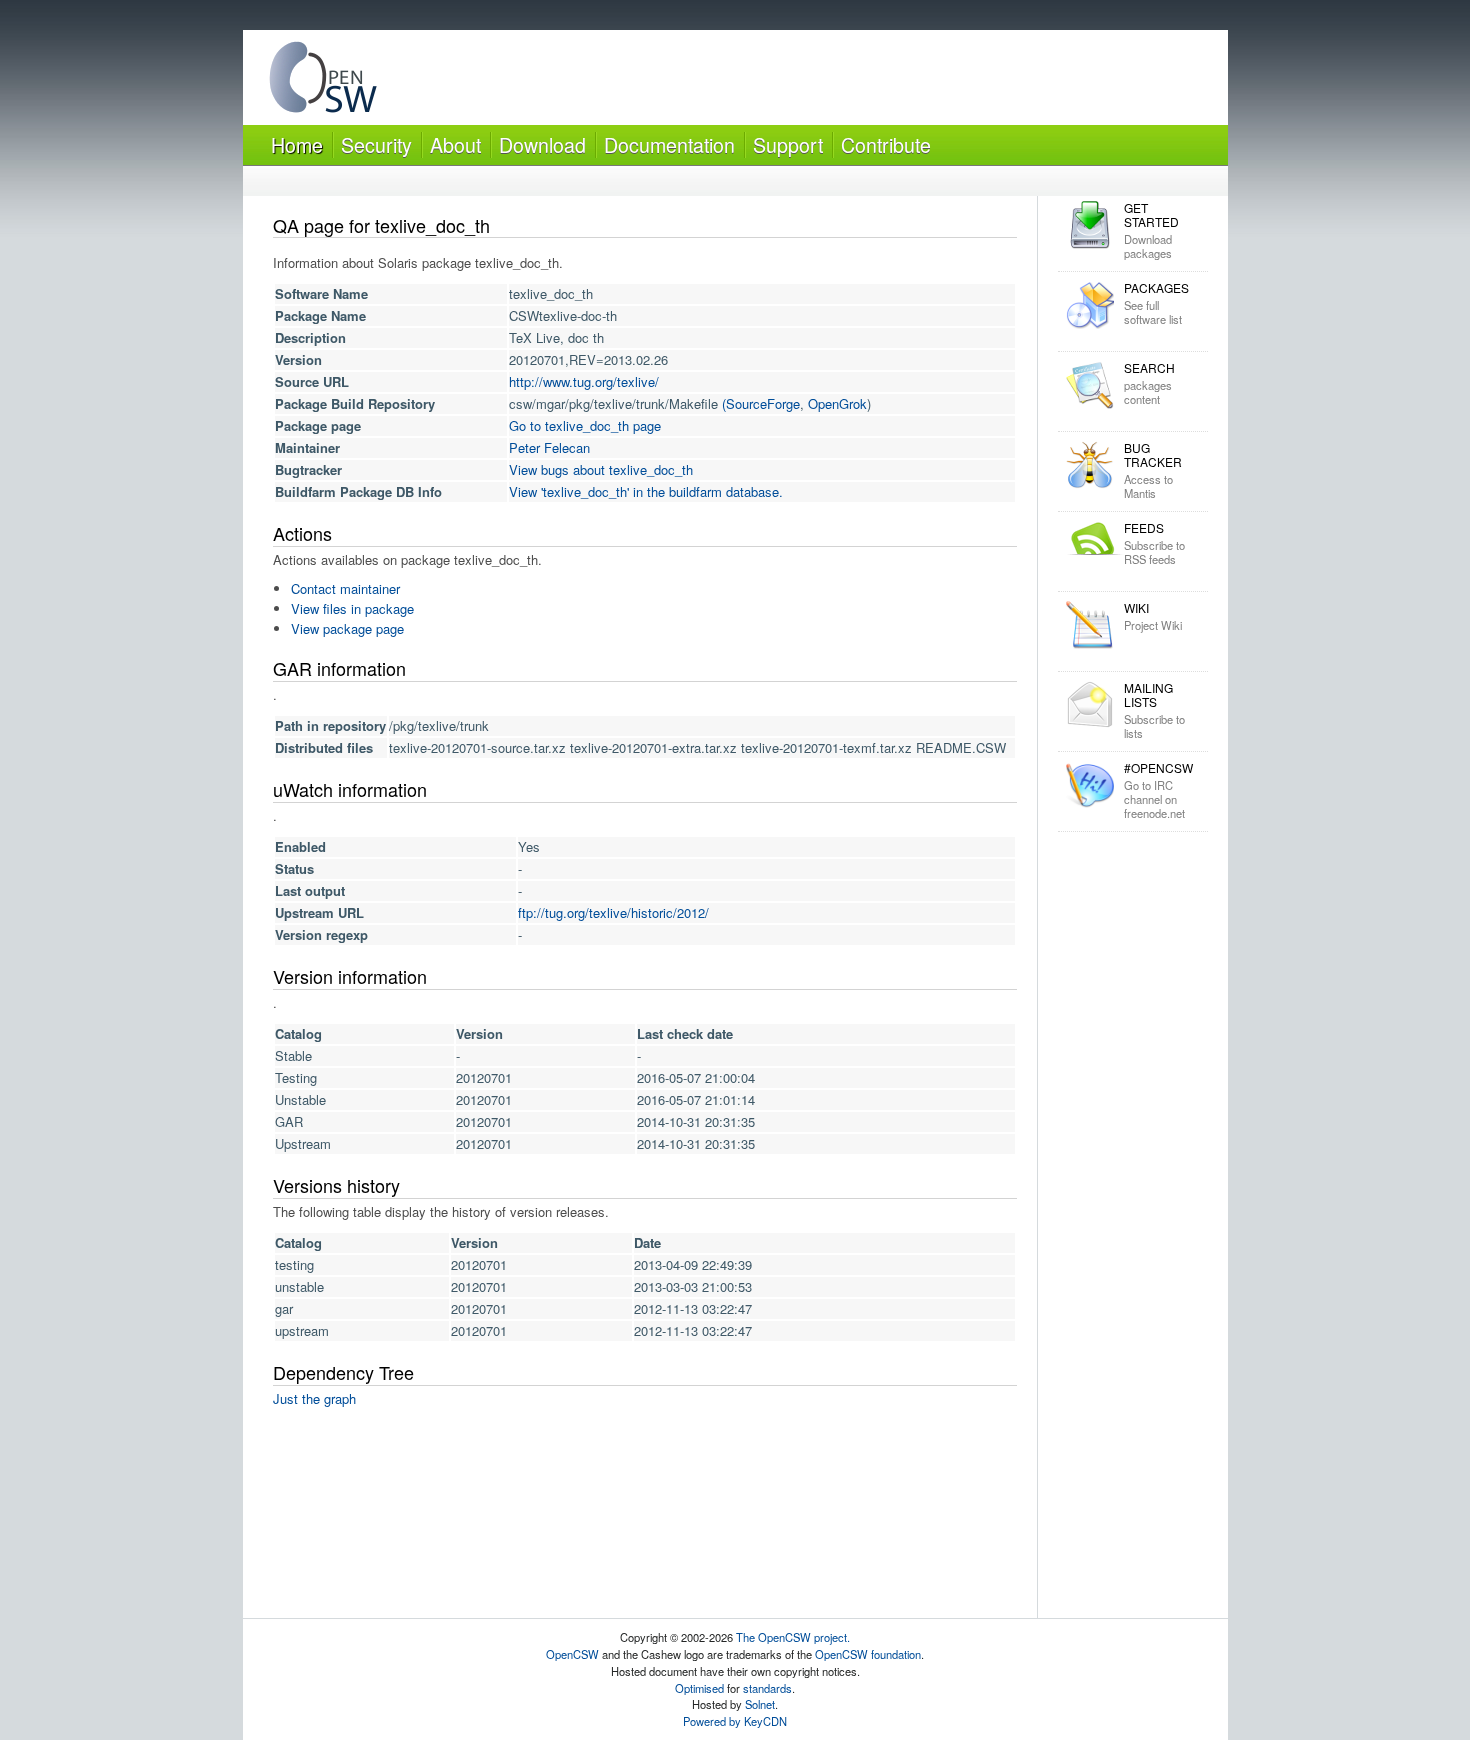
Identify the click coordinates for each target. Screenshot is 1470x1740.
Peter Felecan (549, 447)
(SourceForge (761, 403)
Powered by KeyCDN (735, 1721)
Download (542, 144)
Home (297, 144)
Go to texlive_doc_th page (585, 425)
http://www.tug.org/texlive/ (584, 381)
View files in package (352, 608)
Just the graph (314, 1398)
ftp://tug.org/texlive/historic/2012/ (613, 912)
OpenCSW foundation (868, 1654)
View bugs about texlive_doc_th (601, 469)
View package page (347, 628)
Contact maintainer (345, 588)
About (455, 144)
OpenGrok (837, 403)
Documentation (669, 144)
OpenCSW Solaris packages (323, 81)
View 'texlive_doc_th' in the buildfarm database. (646, 491)
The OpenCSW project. (793, 1637)
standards (767, 1688)
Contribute (886, 144)
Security (376, 144)
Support (788, 144)
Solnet (760, 1704)
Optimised (699, 1688)
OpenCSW (572, 1654)
